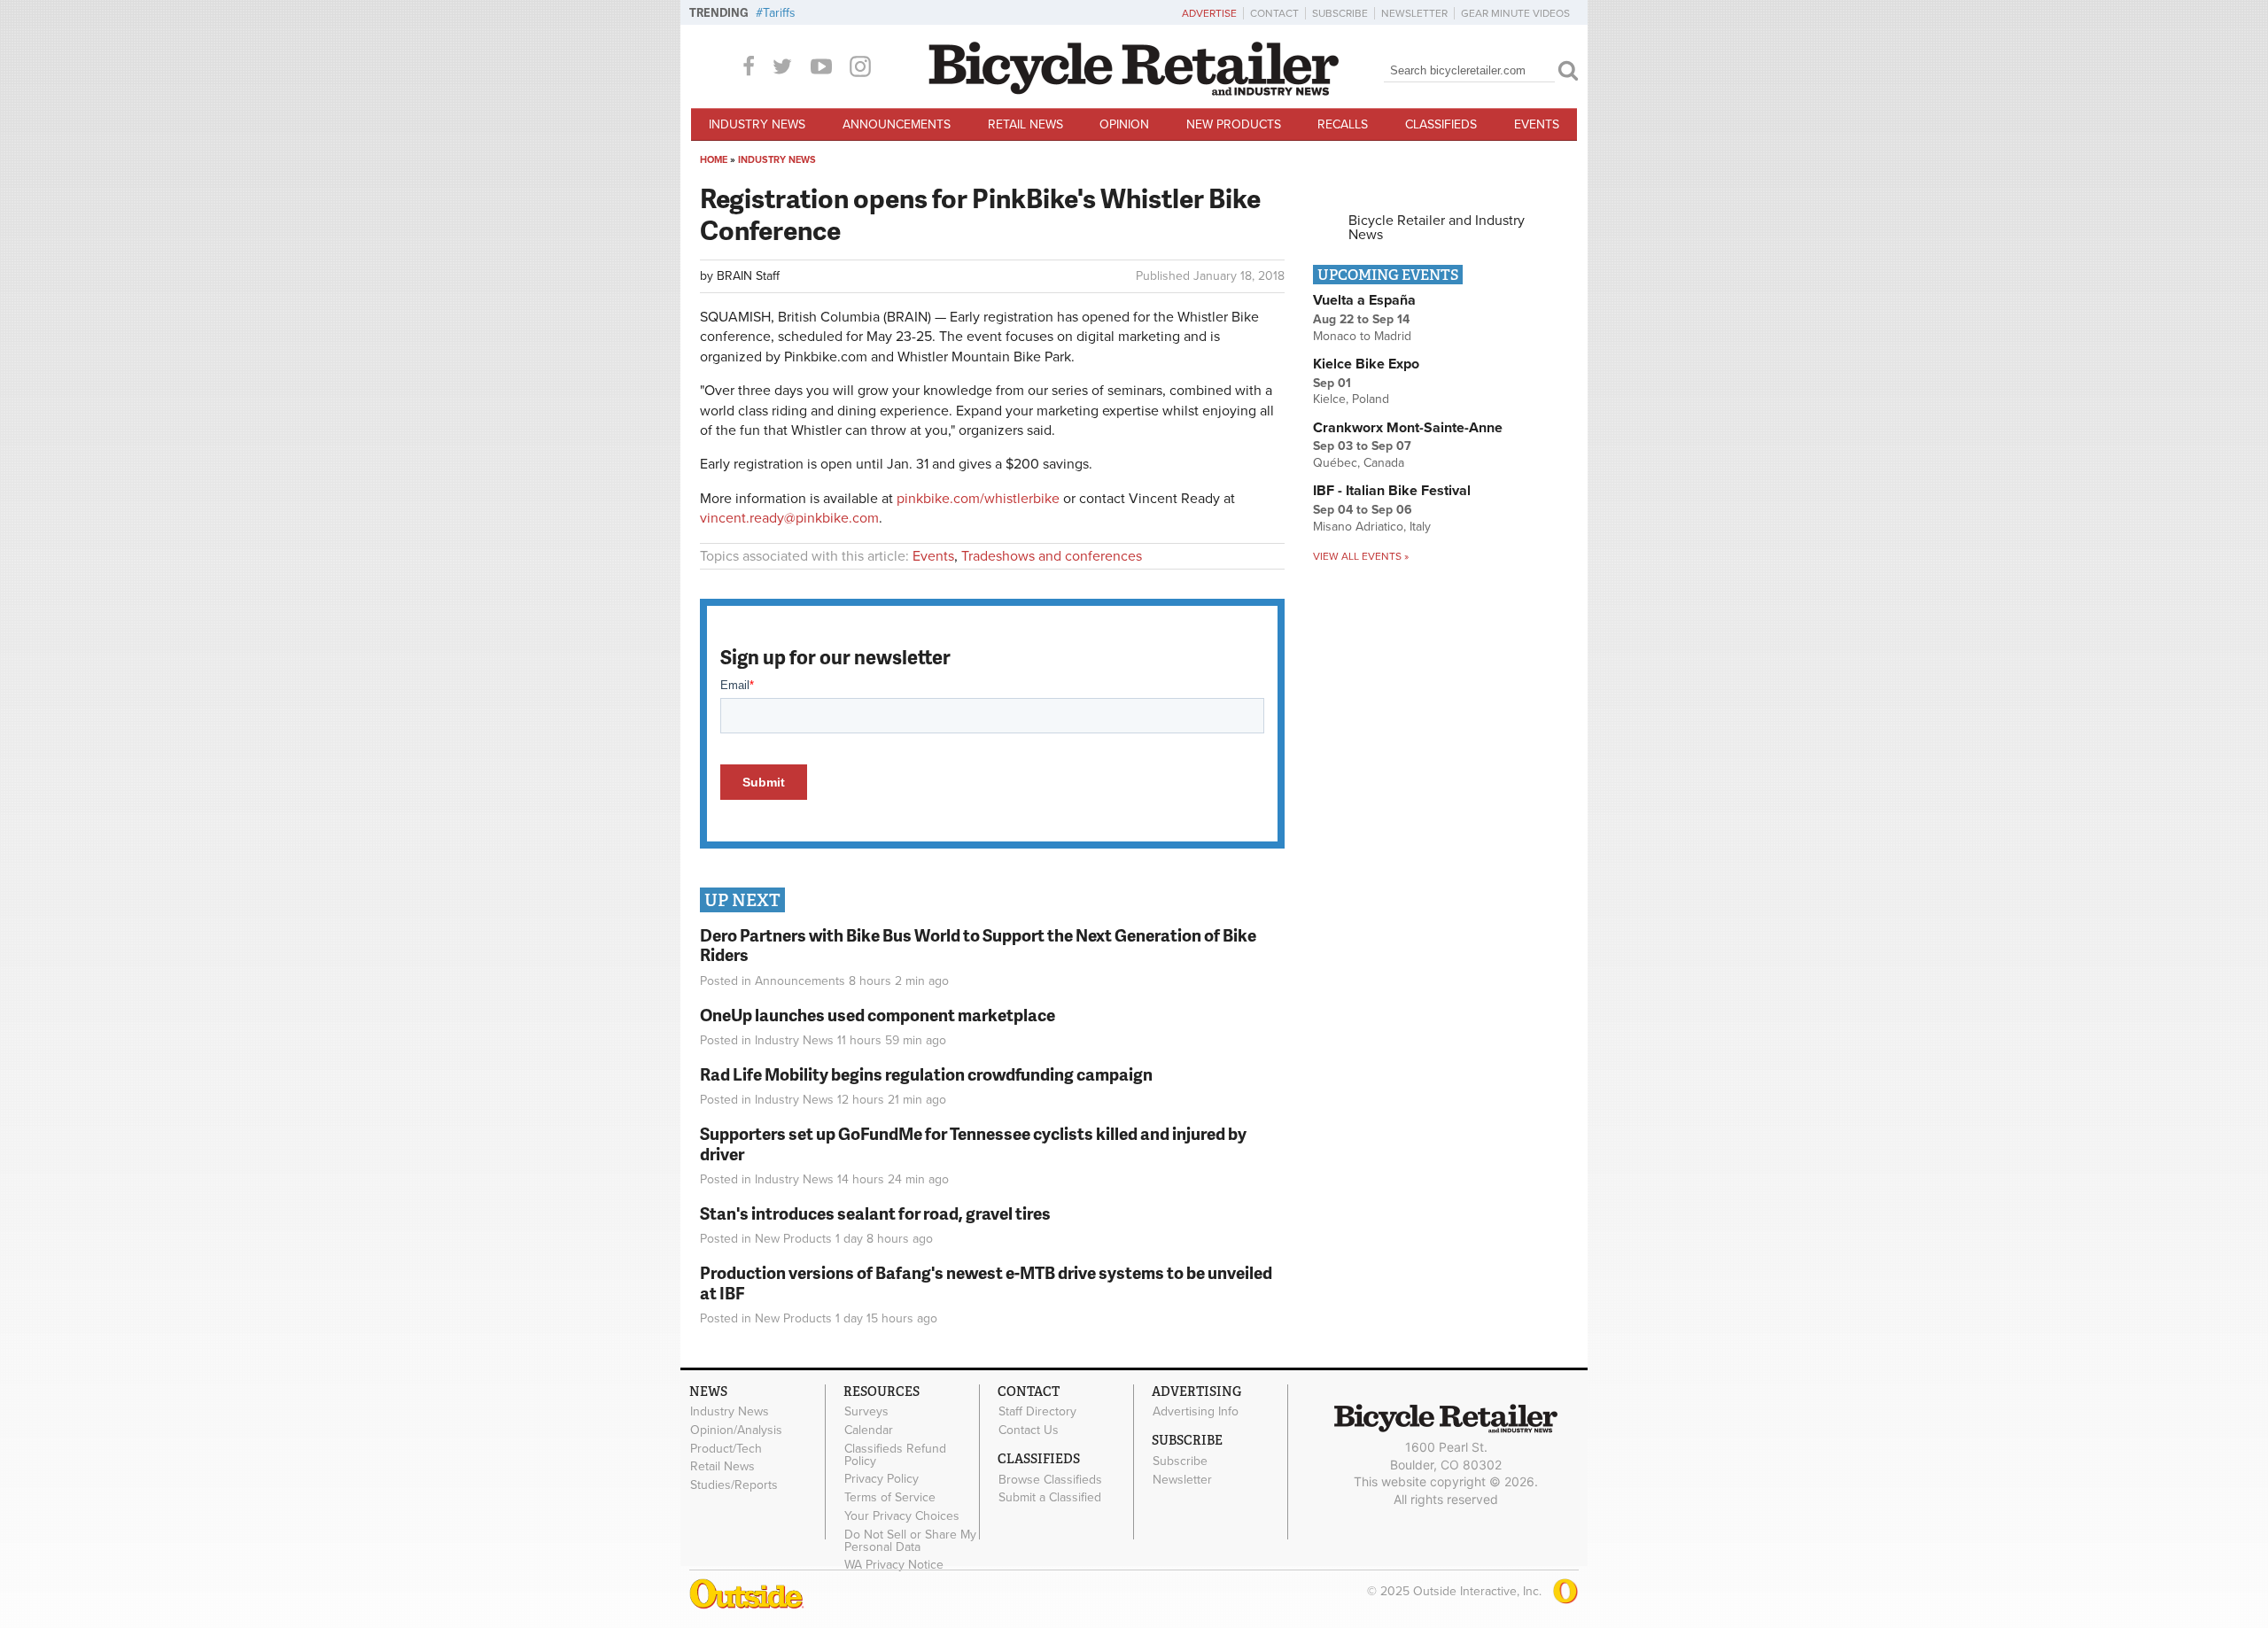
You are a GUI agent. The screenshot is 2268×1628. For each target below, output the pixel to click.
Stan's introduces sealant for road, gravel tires (875, 1213)
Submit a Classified (1050, 1498)
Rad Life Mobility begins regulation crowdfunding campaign (926, 1074)
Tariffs (779, 13)
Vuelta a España (1364, 300)
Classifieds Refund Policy (895, 1454)
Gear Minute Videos (1515, 13)
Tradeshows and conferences (1052, 556)
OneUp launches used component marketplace (878, 1015)
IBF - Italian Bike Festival (1392, 491)
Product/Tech (726, 1448)
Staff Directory (1037, 1412)
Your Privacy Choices (902, 1516)
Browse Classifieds (1050, 1479)
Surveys (866, 1412)
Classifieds (1441, 124)
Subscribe (1340, 13)
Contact (1274, 13)
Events (1537, 124)
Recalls (1343, 124)
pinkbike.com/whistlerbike (978, 499)
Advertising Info (1196, 1412)
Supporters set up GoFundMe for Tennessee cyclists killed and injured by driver (973, 1143)
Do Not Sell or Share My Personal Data (910, 1540)
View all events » (1361, 556)
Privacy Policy (882, 1479)
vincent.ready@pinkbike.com (789, 518)
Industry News (757, 124)
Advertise (1209, 13)
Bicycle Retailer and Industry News (1437, 228)
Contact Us (1029, 1430)
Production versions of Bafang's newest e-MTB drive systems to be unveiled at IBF (986, 1283)
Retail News (1025, 124)
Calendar (869, 1430)
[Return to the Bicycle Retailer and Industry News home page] (1134, 91)
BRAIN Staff (748, 276)
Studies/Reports (734, 1485)
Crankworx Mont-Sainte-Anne (1408, 428)
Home (714, 160)
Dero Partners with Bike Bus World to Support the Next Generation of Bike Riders (978, 945)
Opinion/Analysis (736, 1430)
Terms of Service (890, 1498)
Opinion (1124, 124)
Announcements (897, 124)
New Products (1234, 124)
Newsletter (1414, 13)
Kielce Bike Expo (1366, 364)
